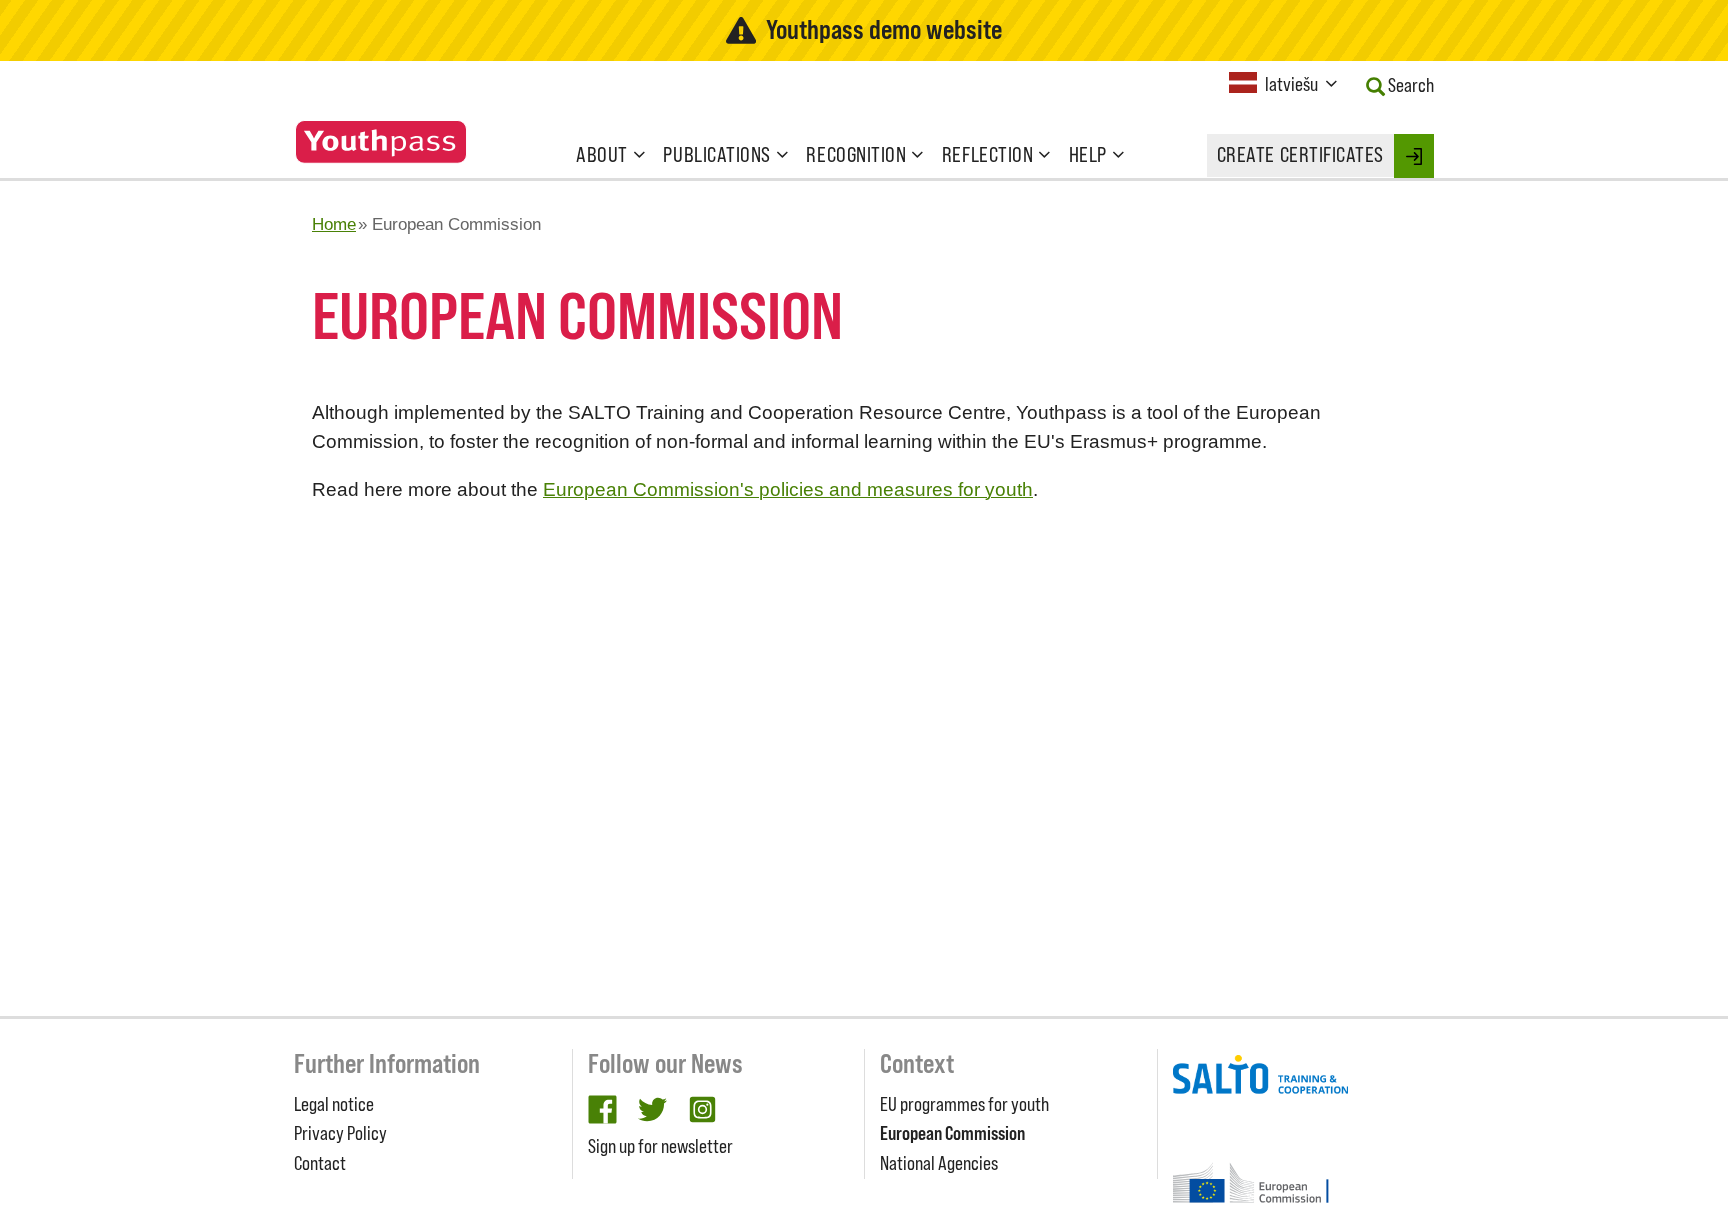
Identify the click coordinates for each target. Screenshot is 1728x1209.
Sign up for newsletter (660, 1146)
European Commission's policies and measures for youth (788, 489)
